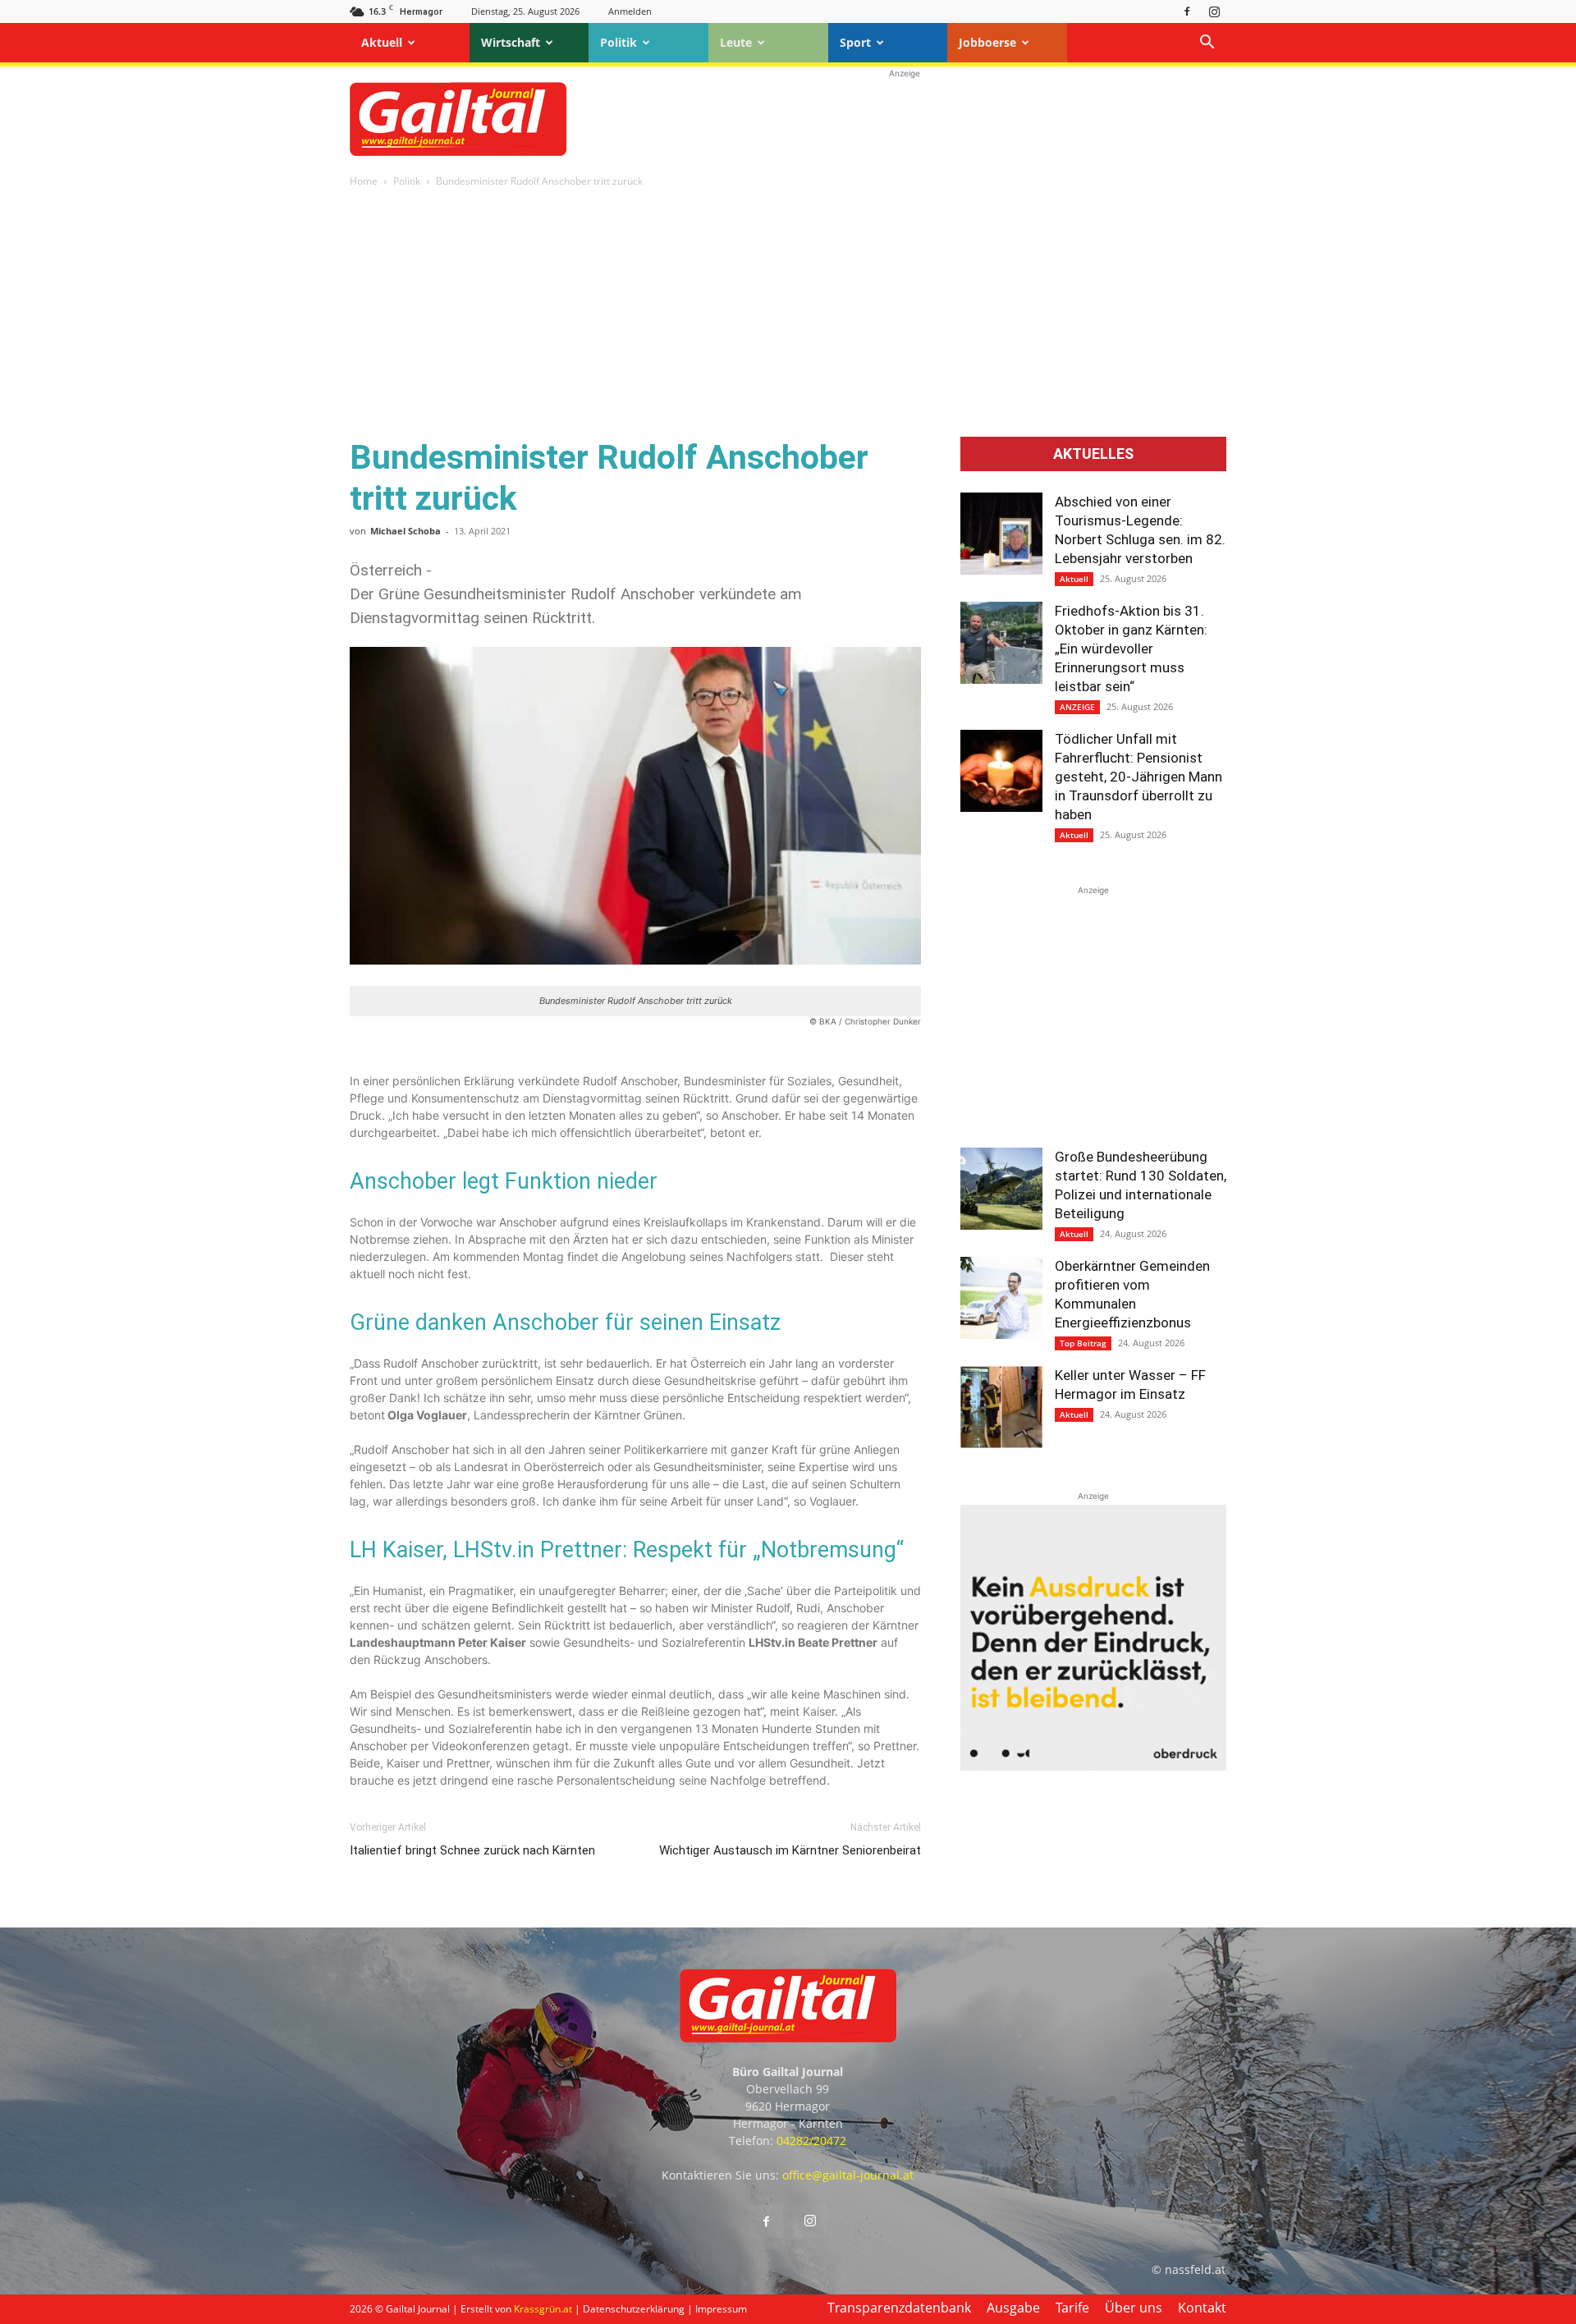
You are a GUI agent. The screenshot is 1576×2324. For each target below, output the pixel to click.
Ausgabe (1013, 2308)
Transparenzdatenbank (899, 2308)
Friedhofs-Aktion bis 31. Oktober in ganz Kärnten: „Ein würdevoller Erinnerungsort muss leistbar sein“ (1131, 649)
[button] (1207, 44)
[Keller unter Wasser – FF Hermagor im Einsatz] (1001, 1407)
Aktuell (382, 42)
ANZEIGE (1077, 707)
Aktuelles (1093, 454)
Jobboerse (987, 42)
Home (364, 181)
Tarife (1072, 2308)
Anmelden (630, 11)
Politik (618, 42)
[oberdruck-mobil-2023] (1093, 1766)
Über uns (1134, 2308)
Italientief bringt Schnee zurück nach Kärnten (472, 1850)
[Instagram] (1214, 11)
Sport (855, 42)
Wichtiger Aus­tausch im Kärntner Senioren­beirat (790, 1850)
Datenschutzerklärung (634, 2309)
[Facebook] (1187, 11)
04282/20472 (811, 2141)
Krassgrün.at (543, 2309)
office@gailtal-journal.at (848, 2175)
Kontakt (1202, 2308)
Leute (736, 42)
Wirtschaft (511, 42)
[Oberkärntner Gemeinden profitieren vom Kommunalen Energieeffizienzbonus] (1001, 1298)
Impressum (721, 2309)
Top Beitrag (1083, 1343)
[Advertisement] (905, 119)
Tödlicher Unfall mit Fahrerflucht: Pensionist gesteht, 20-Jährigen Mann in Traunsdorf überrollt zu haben (1138, 777)
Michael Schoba (405, 531)
